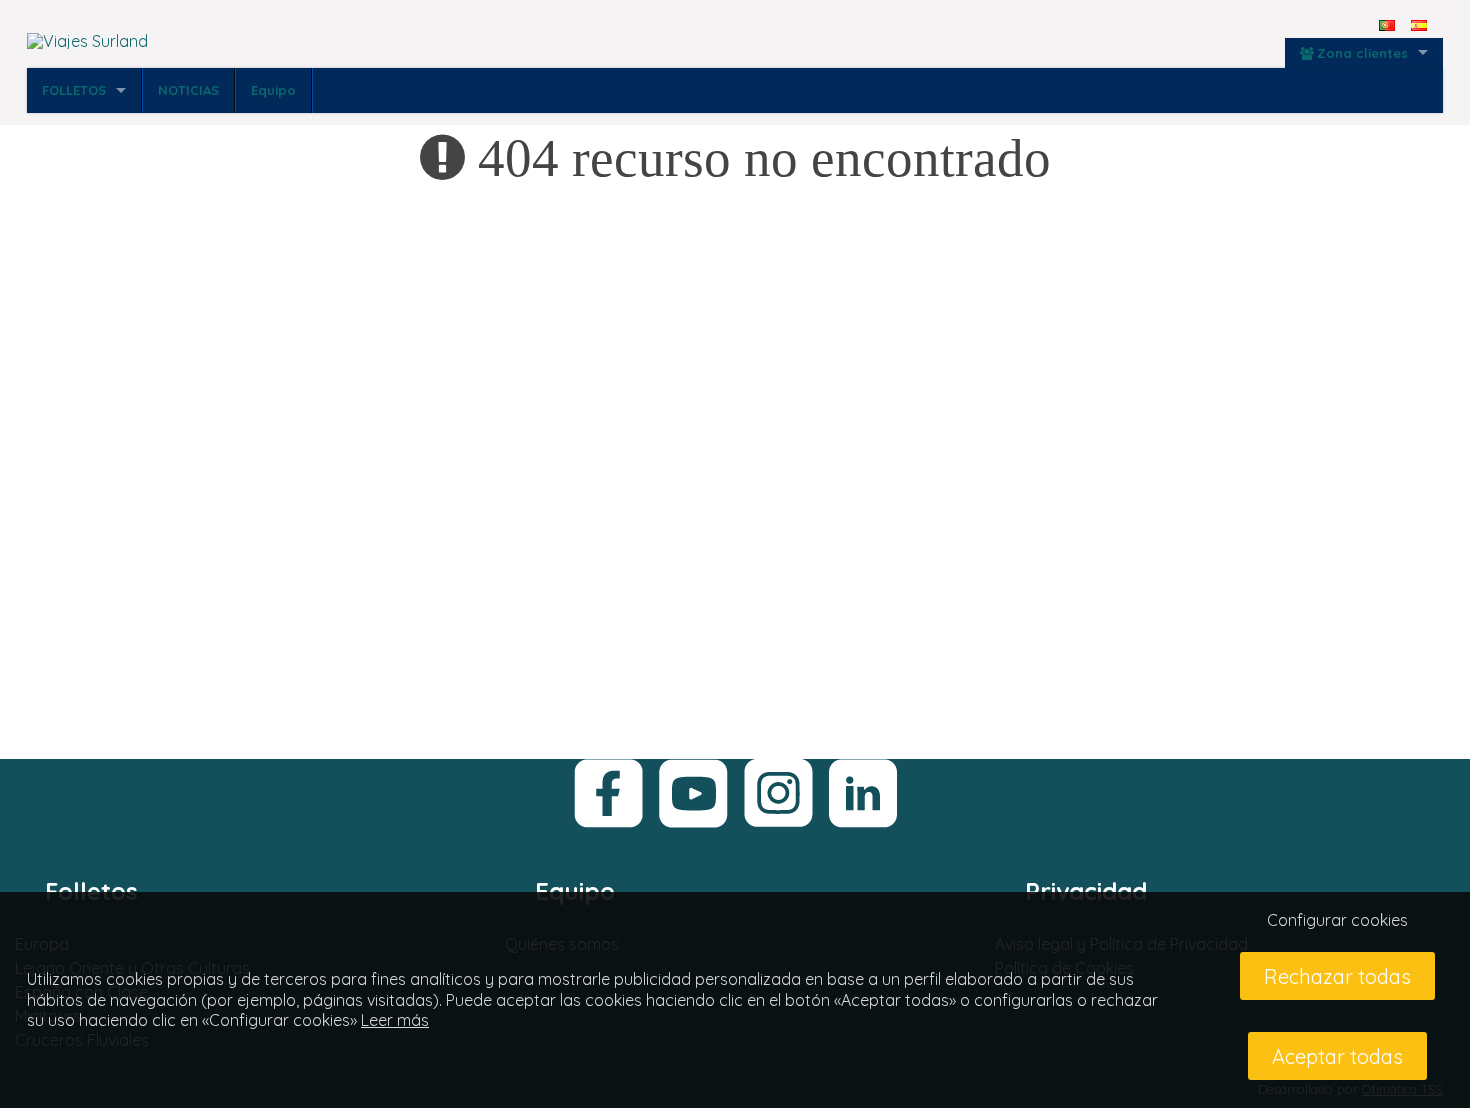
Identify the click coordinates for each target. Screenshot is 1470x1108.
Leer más (395, 1020)
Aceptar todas (1337, 1056)
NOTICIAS (188, 90)
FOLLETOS (74, 90)
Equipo (273, 90)
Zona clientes (1362, 53)
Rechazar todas (1337, 976)
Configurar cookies (1337, 920)
